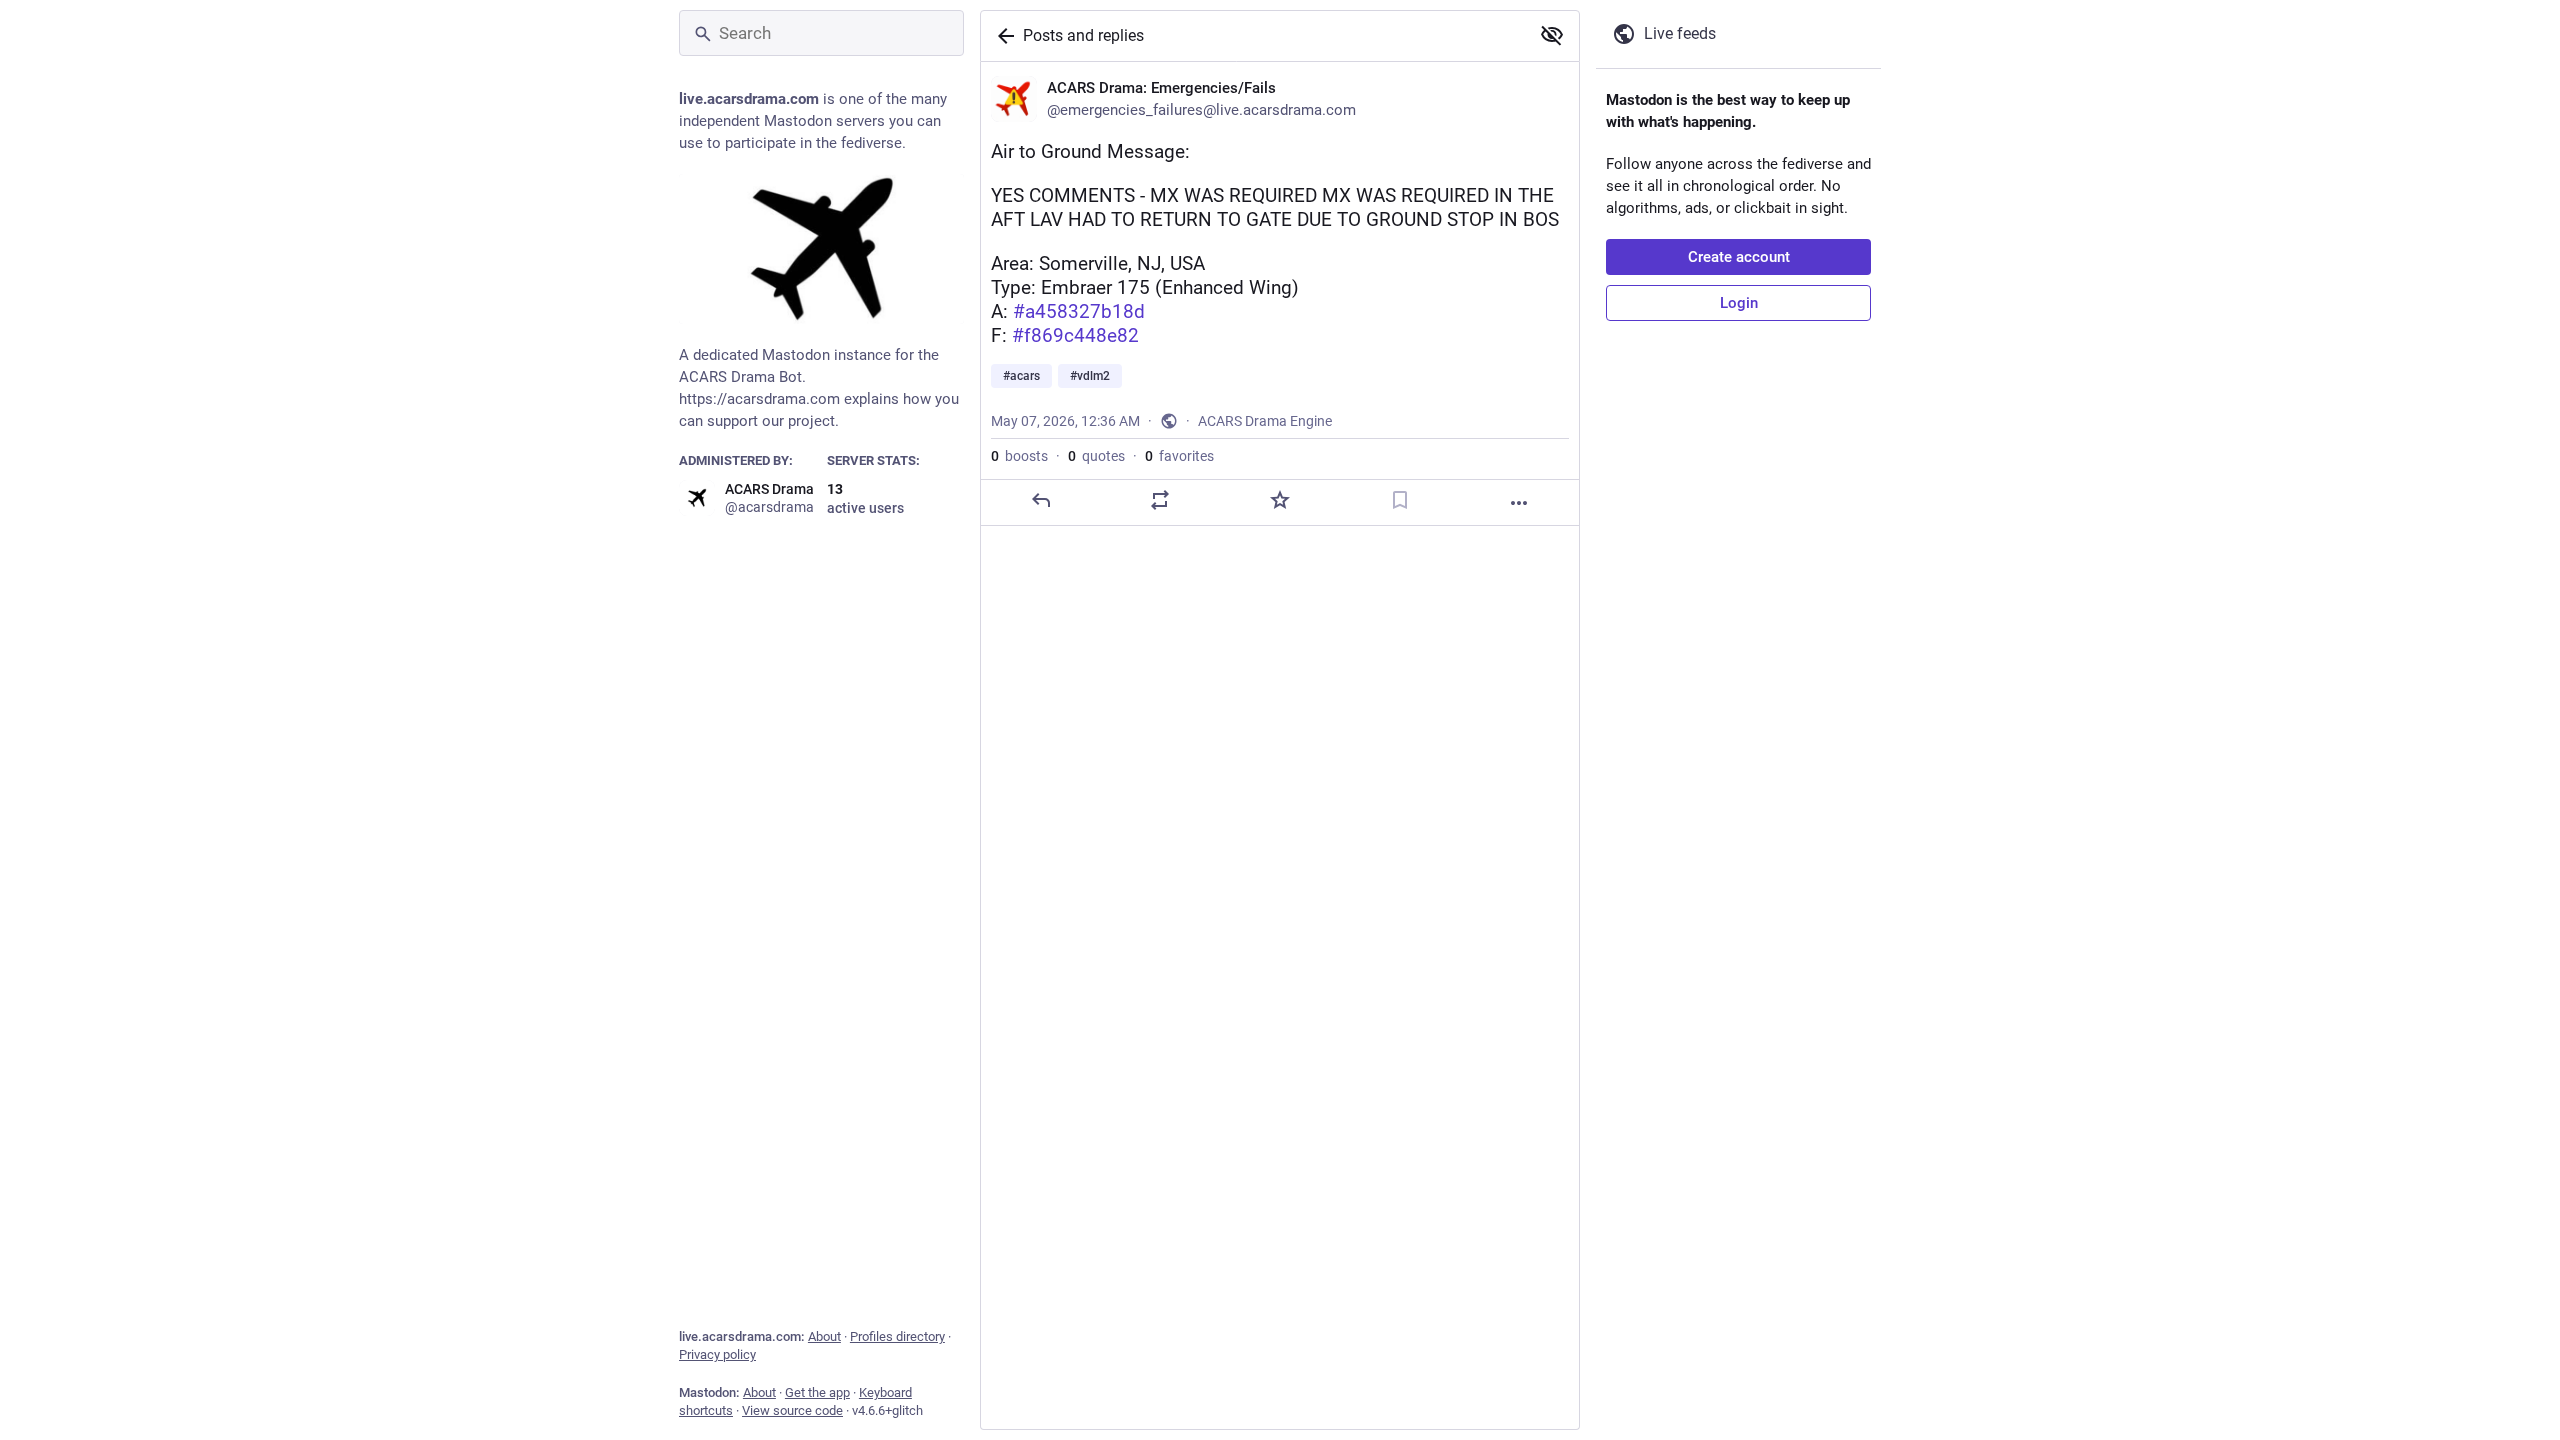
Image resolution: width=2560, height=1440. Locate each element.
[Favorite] (1280, 500)
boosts (1019, 456)
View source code (792, 1410)
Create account (1739, 257)
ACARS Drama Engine (1265, 421)
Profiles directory (897, 1336)
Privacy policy (717, 1354)
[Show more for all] (1552, 35)
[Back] (1002, 36)
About (824, 1336)
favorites (1179, 456)
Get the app (817, 1392)
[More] (1519, 503)
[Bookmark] (1400, 500)
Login (1739, 303)
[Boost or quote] (1160, 500)
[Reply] (1041, 500)
